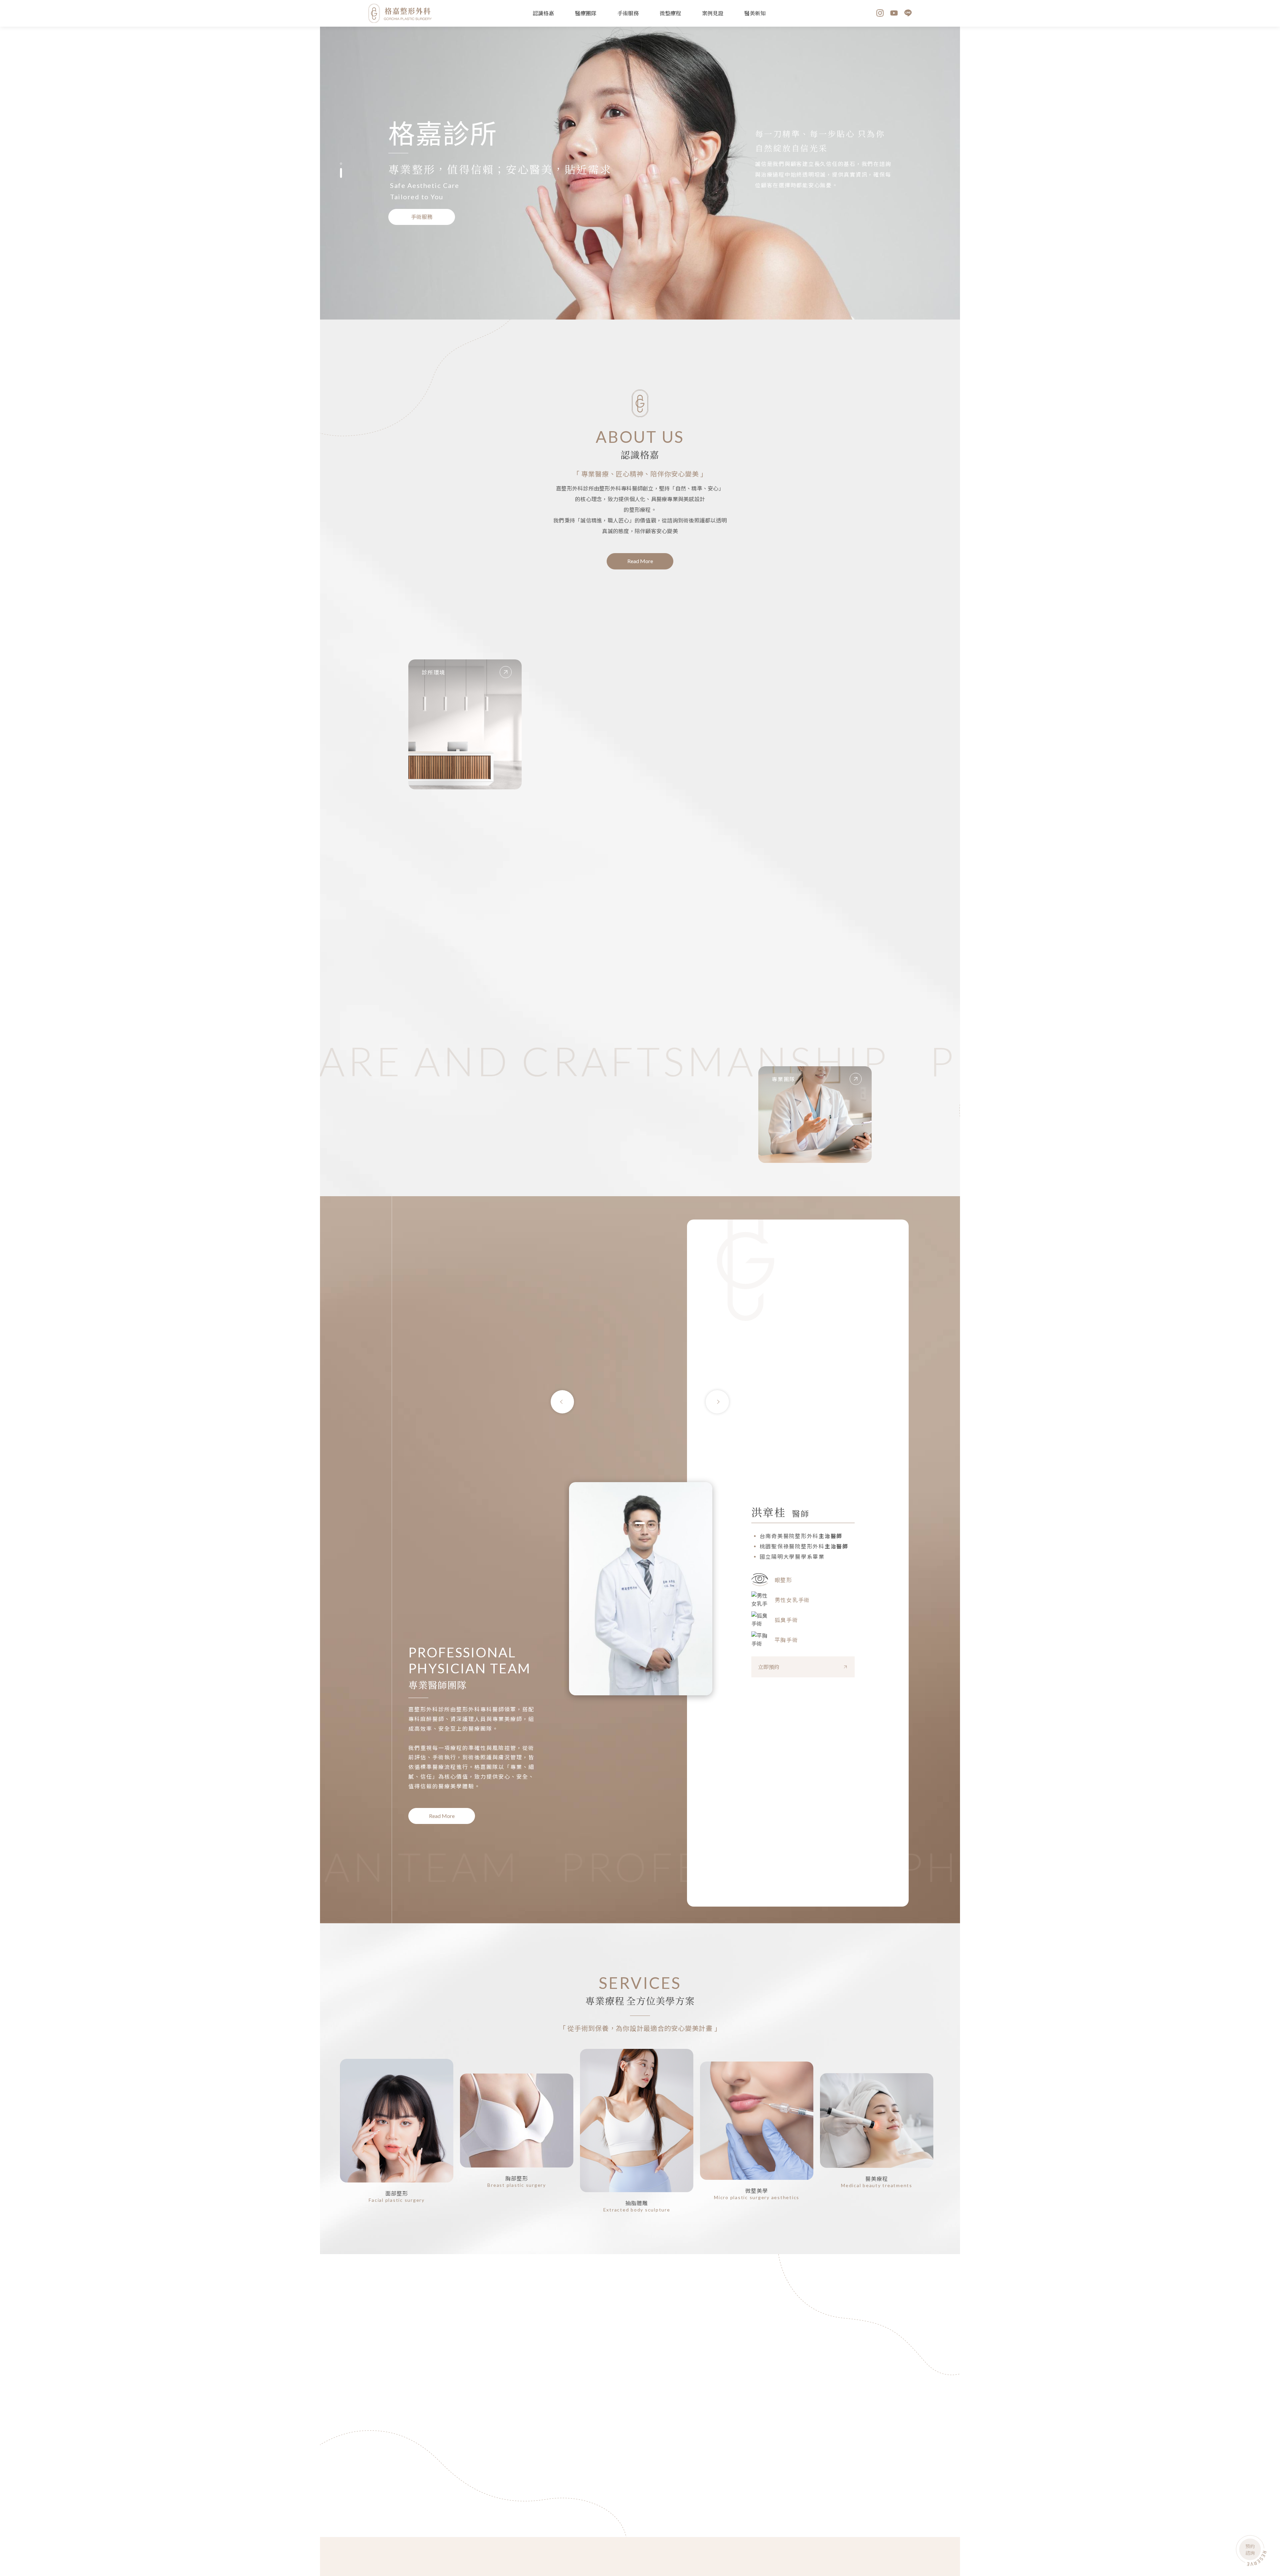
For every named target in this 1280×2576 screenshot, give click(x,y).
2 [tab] (341, 177)
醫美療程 (877, 2179)
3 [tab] (645, 1523)
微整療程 (670, 13)
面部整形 (397, 2193)
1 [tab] (341, 168)
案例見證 (713, 13)
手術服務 (628, 13)
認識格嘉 (543, 13)
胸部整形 (517, 2178)
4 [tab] (648, 2501)
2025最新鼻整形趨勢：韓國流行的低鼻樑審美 (714, 2371)
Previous (562, 1402)
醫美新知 (755, 13)
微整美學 (757, 2191)
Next (717, 1402)
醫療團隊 (586, 13)
